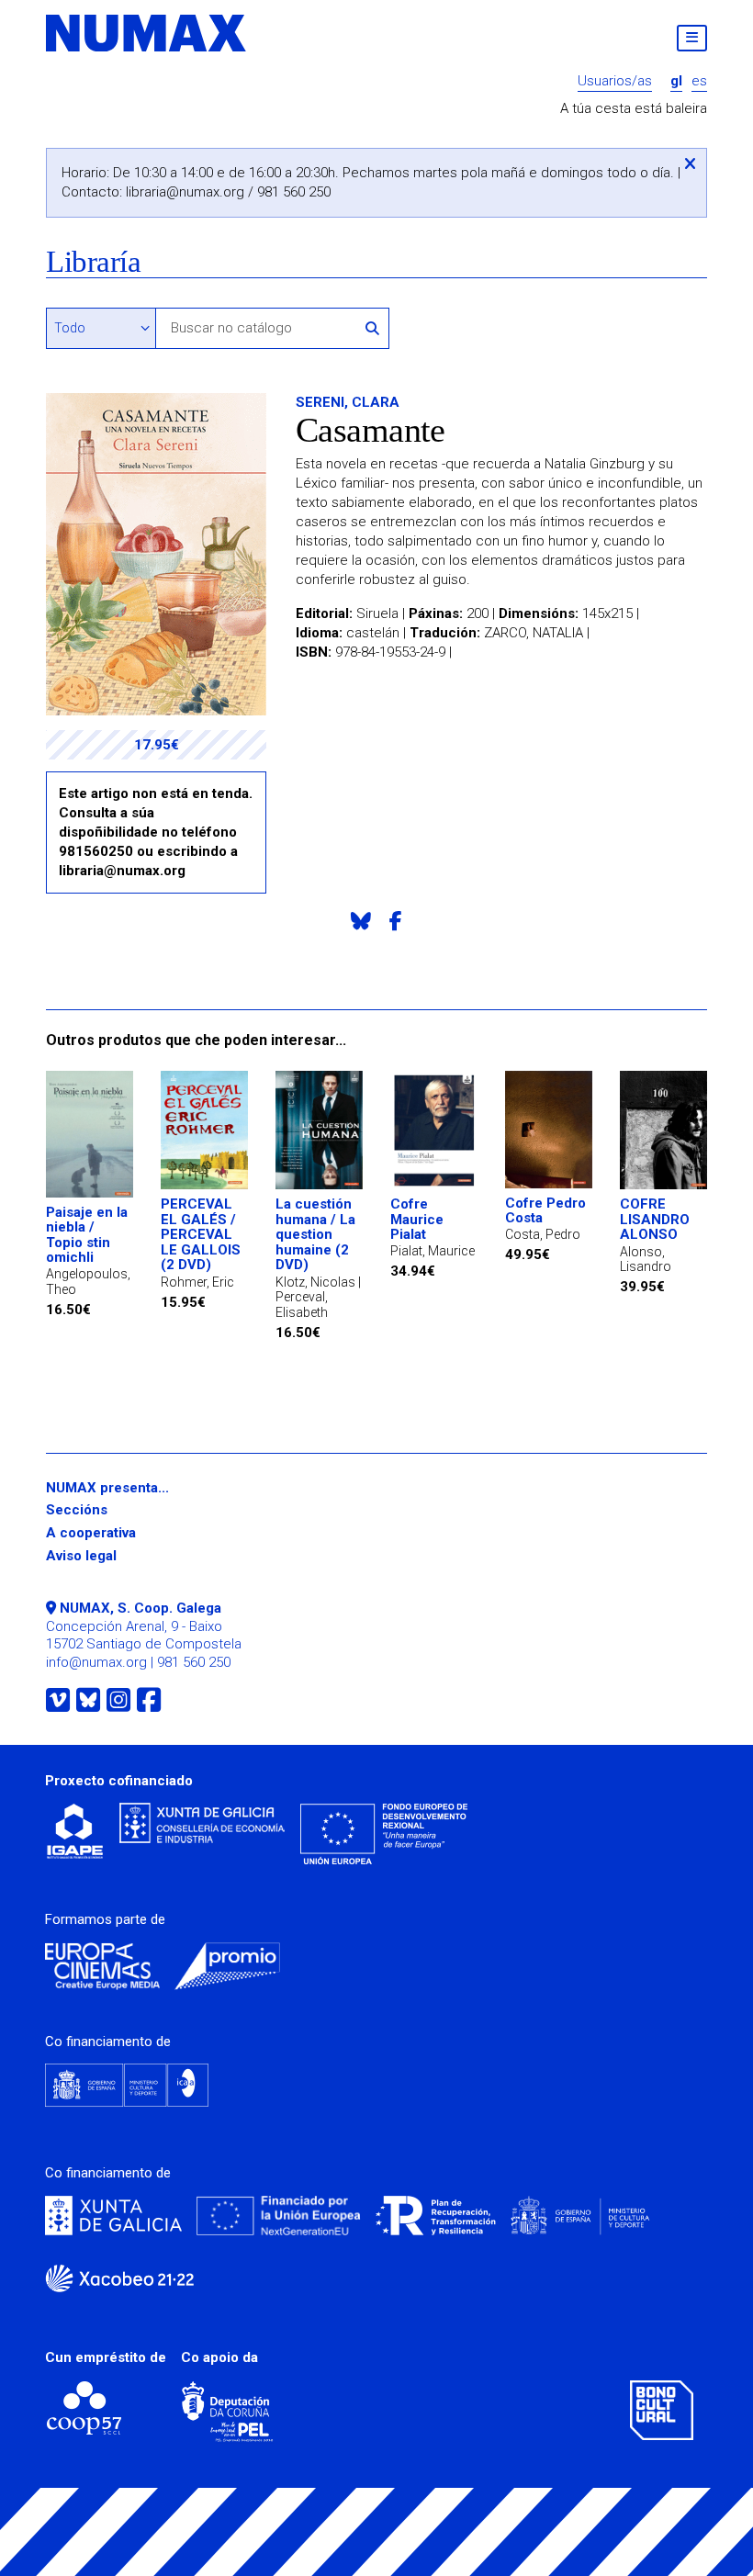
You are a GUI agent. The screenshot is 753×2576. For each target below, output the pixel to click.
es (699, 81)
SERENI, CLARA (348, 402)
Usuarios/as (615, 81)
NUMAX (147, 33)
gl (676, 81)
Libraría (93, 262)
